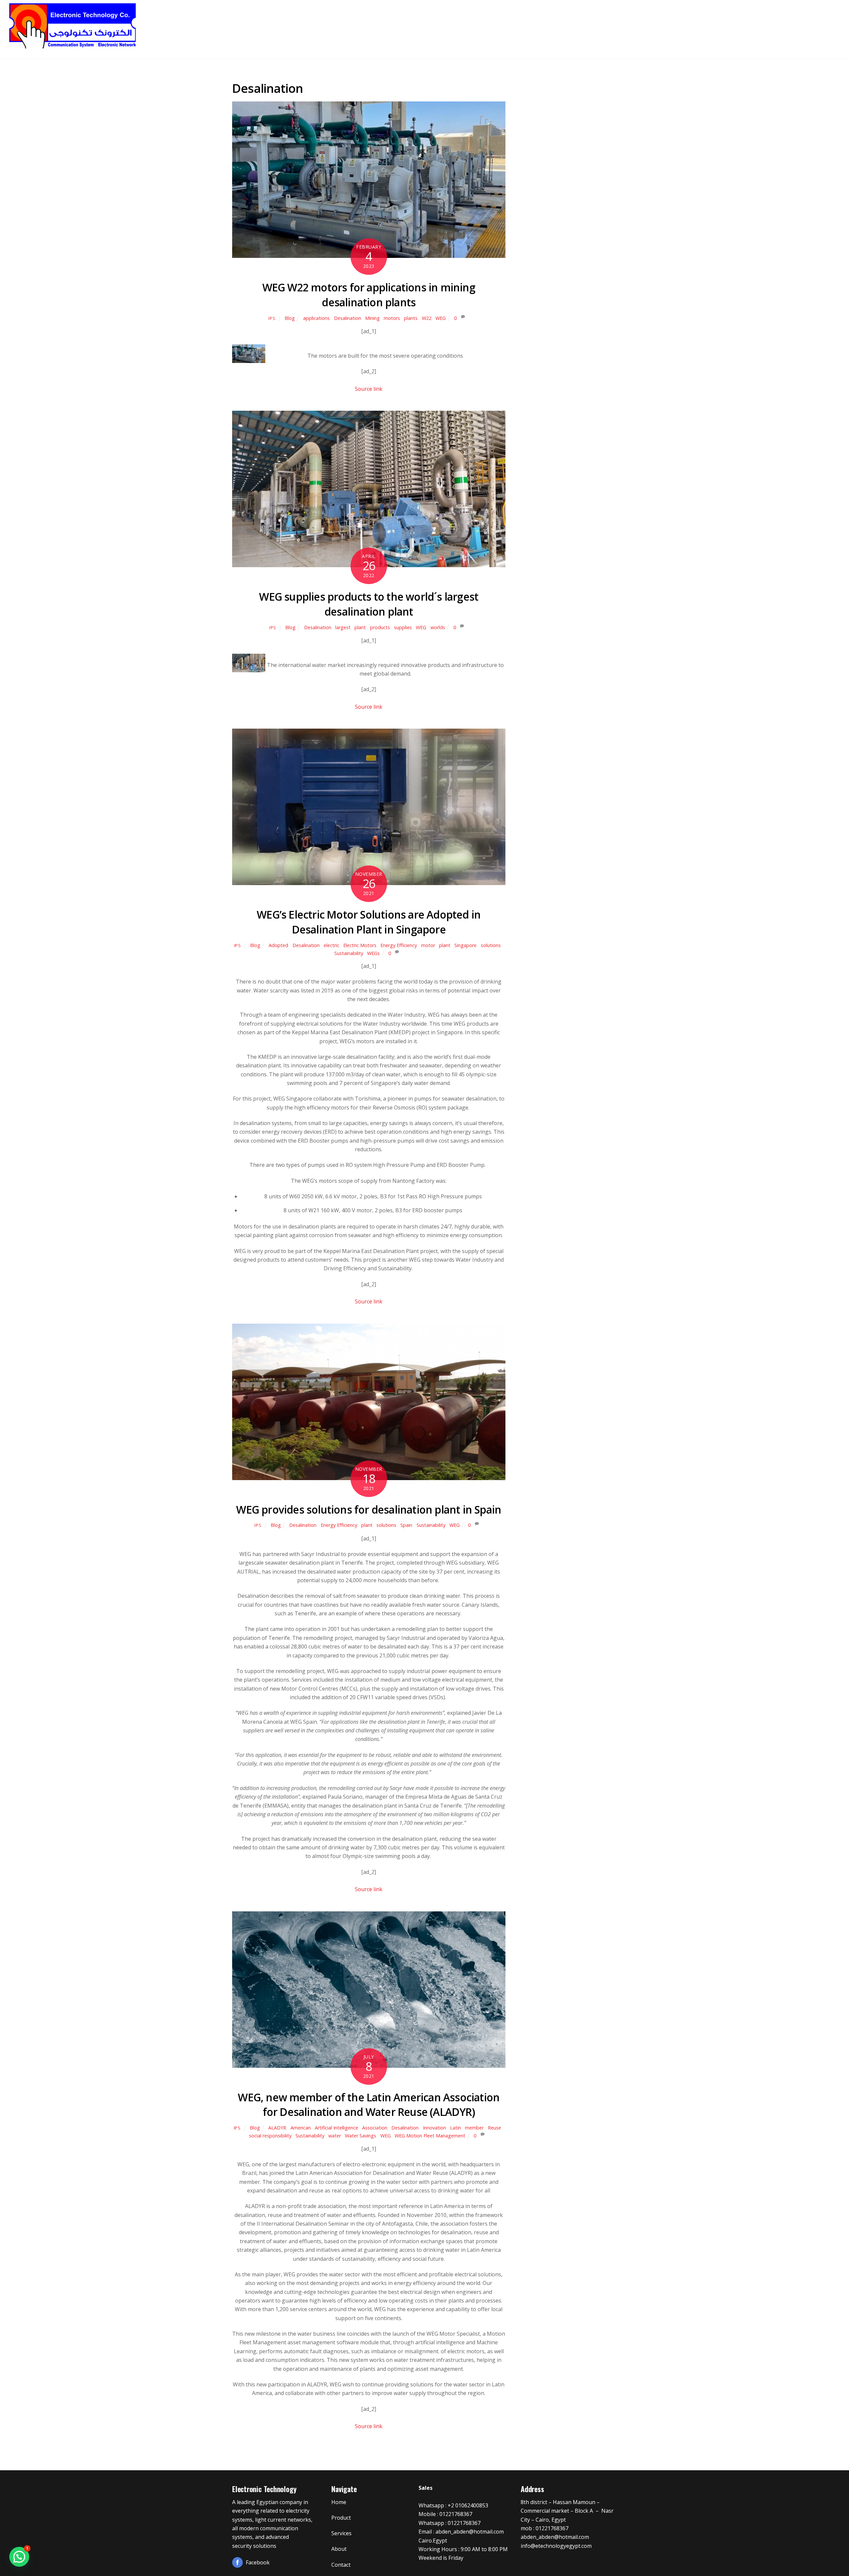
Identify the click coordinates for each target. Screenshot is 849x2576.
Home (582, 23)
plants (411, 318)
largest (343, 627)
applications (316, 318)
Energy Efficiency (399, 945)
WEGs (373, 953)
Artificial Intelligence (336, 2128)
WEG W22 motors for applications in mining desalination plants (369, 295)
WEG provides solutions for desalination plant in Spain (369, 1509)
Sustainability (349, 953)
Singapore (465, 945)
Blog (290, 318)
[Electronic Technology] (73, 47)
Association (375, 2128)
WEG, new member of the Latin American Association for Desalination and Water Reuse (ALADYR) (369, 2105)
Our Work (702, 23)
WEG (441, 318)
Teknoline (618, 23)
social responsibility (270, 2136)
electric (331, 945)
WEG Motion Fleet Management (430, 2136)
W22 (427, 318)
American (301, 2128)
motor (428, 945)
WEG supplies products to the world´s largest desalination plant (369, 604)
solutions (491, 945)
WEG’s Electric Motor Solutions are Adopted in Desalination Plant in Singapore (369, 922)
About (784, 23)
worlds (438, 627)
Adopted (278, 945)
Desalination (348, 318)
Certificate (746, 23)
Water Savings (360, 2136)
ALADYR (277, 2128)
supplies (403, 627)
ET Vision (660, 23)
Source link (369, 389)
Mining (372, 318)
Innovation (434, 2128)
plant (360, 627)
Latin (456, 2128)
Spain (406, 1525)
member (474, 2128)
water (335, 2136)
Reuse (494, 2128)
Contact (817, 23)
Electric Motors (360, 945)
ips (272, 318)
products (380, 627)
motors (392, 318)
